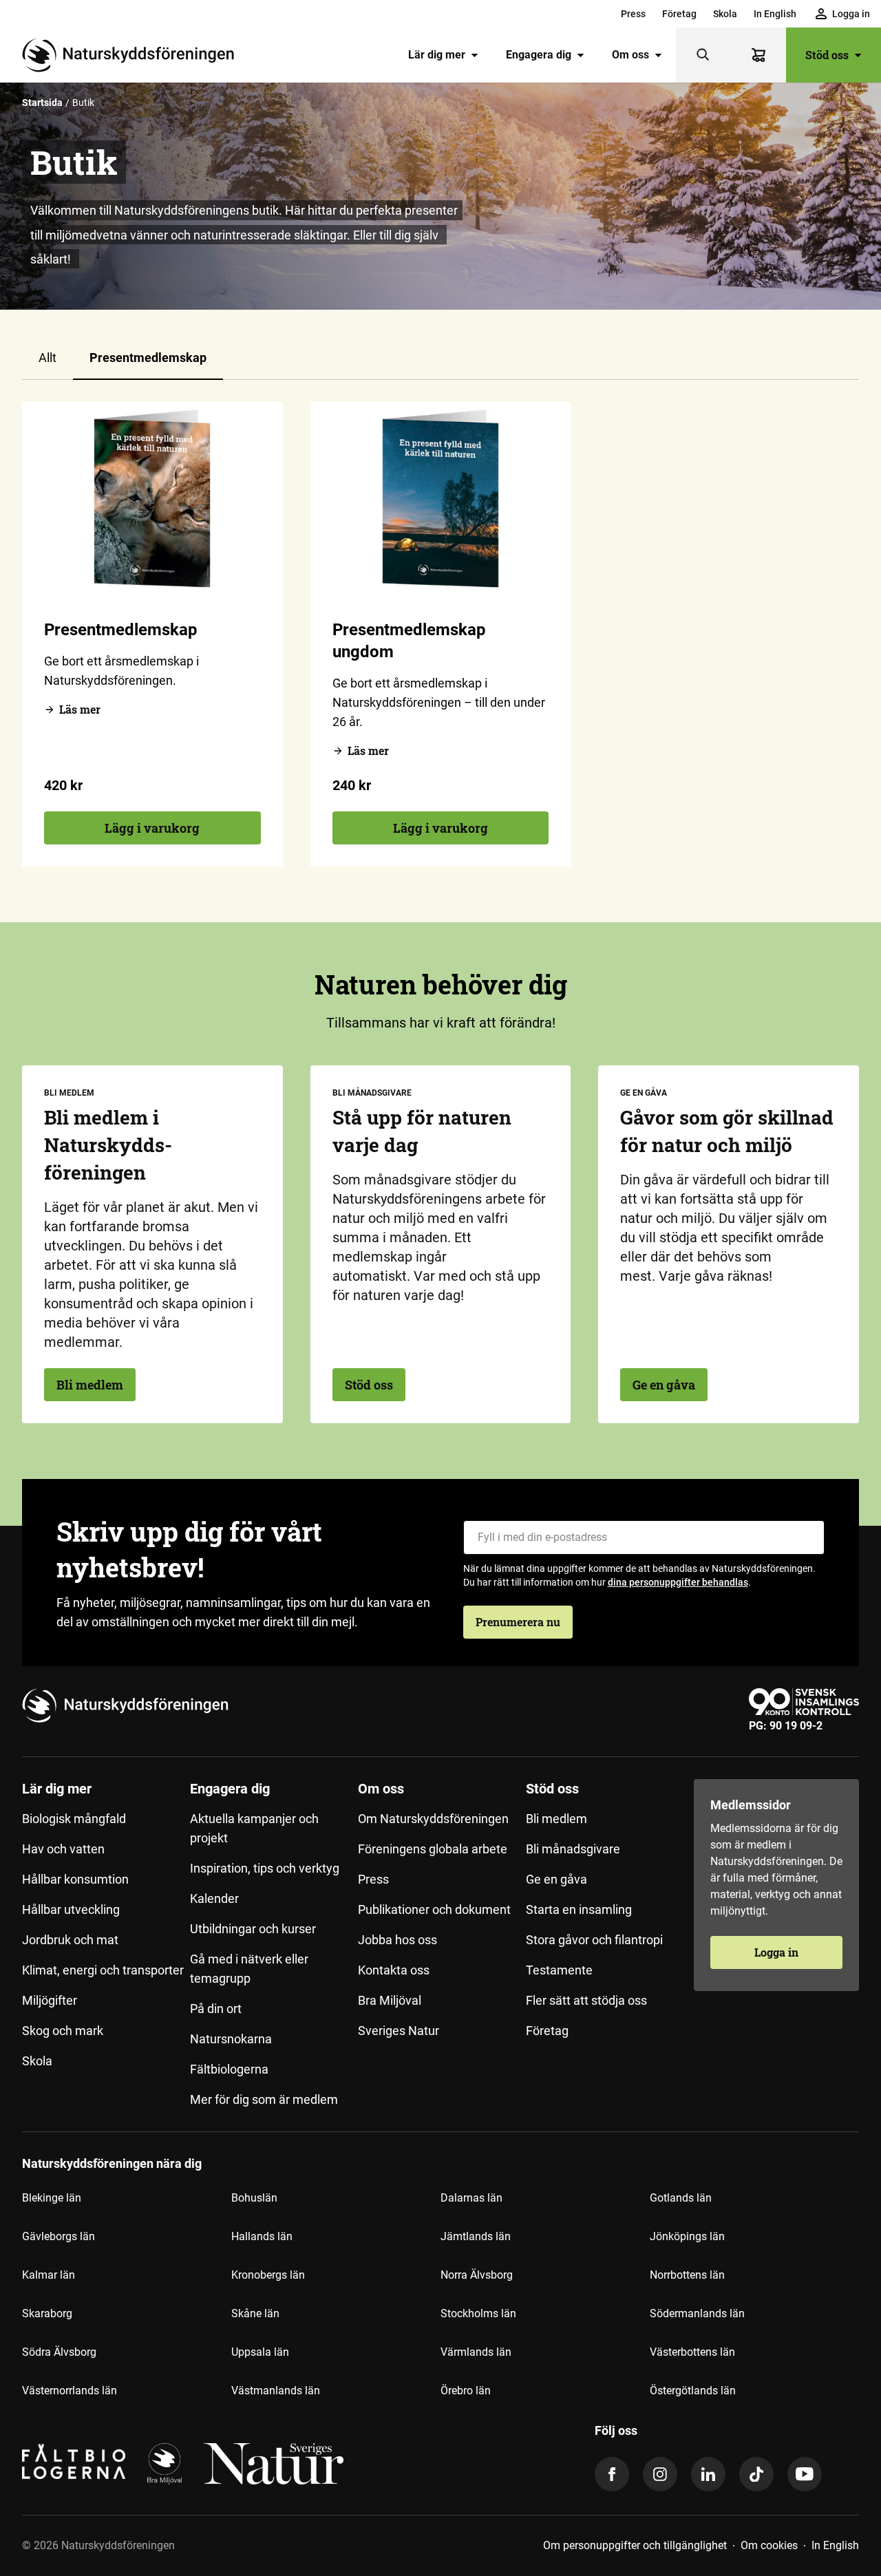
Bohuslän (254, 2198)
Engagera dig (539, 55)
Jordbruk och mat (70, 1940)
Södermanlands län (697, 2313)
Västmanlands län (276, 2391)
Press (633, 14)
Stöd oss (827, 55)
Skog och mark (63, 2031)
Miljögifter (50, 2000)
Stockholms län (478, 2313)
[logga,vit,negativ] (274, 2464)
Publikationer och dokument (434, 1909)
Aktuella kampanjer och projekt (254, 1828)
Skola (725, 14)
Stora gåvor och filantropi (594, 1940)
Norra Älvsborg (477, 2275)
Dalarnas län (471, 2198)
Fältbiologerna (229, 2069)
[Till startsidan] (134, 55)
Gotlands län (681, 2198)
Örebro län (466, 2391)
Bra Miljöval (390, 2000)
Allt (47, 358)
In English (775, 14)
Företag (679, 14)
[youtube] (805, 2474)
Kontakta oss (394, 1970)
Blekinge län (52, 2198)
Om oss (630, 55)
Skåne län (255, 2313)
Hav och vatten (63, 1849)
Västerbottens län (692, 2352)
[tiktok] (756, 2474)
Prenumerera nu (518, 1622)
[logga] (164, 2464)
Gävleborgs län (59, 2236)
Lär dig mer (437, 55)
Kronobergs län (268, 2275)
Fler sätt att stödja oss (586, 2000)
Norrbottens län (687, 2275)
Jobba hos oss (397, 1940)
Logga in (776, 1952)
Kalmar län (49, 2275)
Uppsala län (260, 2352)
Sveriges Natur (399, 2031)
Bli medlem (90, 1385)
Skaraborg (47, 2313)
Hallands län (262, 2236)
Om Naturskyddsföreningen (433, 1819)
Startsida (42, 103)
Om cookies (769, 2545)
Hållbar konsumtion (75, 1879)
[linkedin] (708, 2474)
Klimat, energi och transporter (103, 1970)
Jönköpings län (687, 2236)
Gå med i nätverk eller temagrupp (249, 1969)
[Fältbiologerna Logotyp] (74, 2464)
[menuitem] (633, 14)
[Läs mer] (152, 499)
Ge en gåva (664, 1385)
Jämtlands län (476, 2236)
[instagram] (660, 2474)
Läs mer (80, 709)
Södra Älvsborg (59, 2352)
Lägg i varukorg (152, 828)
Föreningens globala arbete (433, 1849)
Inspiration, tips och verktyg (265, 1868)
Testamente (559, 1970)
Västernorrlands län (70, 2391)
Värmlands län (476, 2352)
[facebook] (612, 2474)
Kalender (214, 1898)
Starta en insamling (579, 1909)
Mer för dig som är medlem (264, 2099)
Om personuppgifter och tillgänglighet (635, 2545)
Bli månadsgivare (573, 1849)
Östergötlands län (693, 2391)
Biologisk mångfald (74, 1819)
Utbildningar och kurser (253, 1929)
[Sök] (703, 55)
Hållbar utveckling (71, 1909)
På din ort (216, 2009)
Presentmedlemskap (148, 358)
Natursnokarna (231, 2039)
